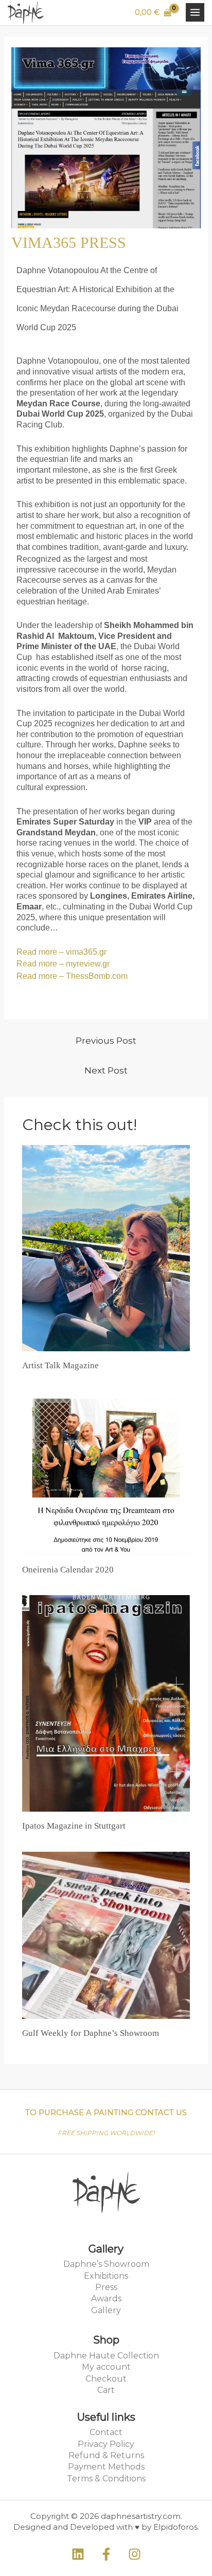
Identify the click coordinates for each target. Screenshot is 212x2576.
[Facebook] (106, 2554)
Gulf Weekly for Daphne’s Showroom (91, 2033)
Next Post (106, 1070)
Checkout (106, 2379)
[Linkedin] (78, 2554)
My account (106, 2367)
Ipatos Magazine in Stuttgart (74, 1826)
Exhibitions (106, 2276)
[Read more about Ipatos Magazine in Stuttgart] (106, 1703)
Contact (106, 2432)
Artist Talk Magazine (60, 1365)
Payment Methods (106, 2467)
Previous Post (106, 1041)
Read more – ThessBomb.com (72, 976)
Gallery (106, 2310)
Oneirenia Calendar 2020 (68, 1570)
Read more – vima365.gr (61, 952)
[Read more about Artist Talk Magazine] (106, 1247)
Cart (106, 2390)
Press (106, 2287)
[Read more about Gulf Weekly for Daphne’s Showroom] (106, 1935)
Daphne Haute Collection (106, 2356)
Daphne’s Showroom (106, 2264)
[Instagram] (135, 2554)
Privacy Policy (106, 2444)
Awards (106, 2298)
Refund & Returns (106, 2455)
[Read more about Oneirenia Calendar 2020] (106, 1473)
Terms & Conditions (106, 2479)
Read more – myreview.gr (64, 964)
